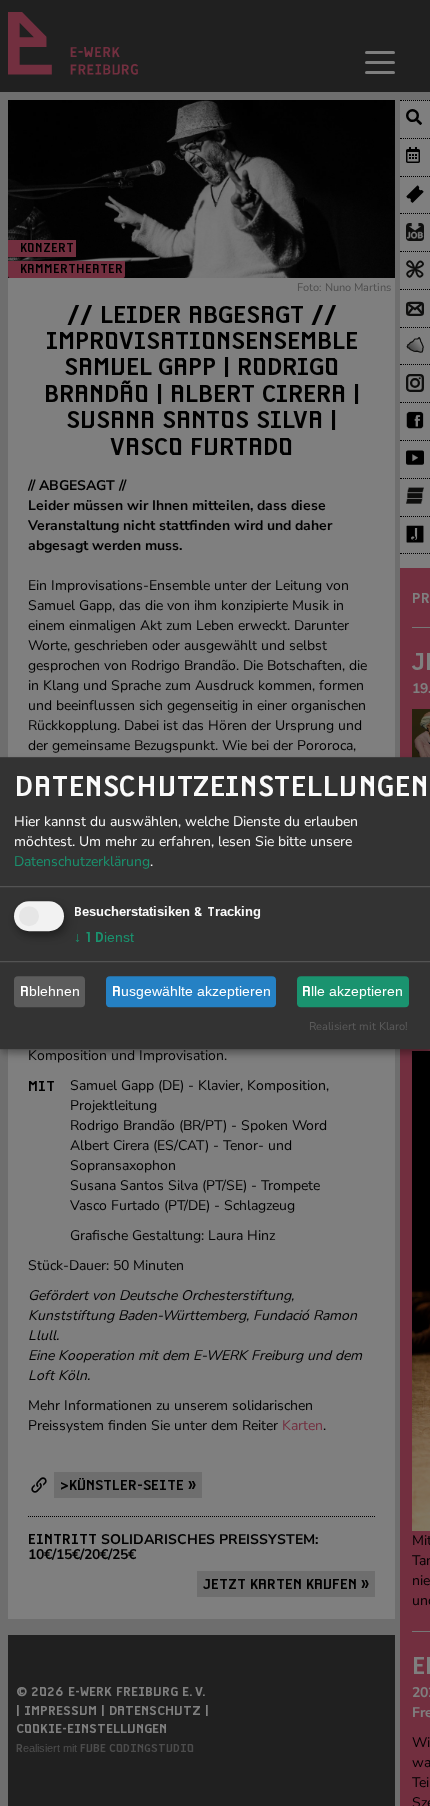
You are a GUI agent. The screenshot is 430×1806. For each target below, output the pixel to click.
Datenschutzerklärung (82, 861)
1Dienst (104, 937)
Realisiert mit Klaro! (358, 1026)
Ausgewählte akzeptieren (191, 991)
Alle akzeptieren (352, 991)
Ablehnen (50, 991)
